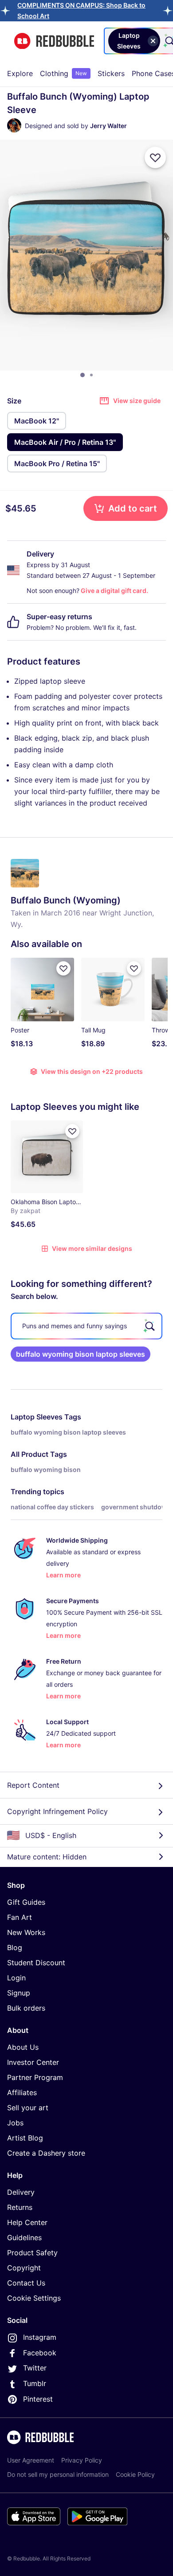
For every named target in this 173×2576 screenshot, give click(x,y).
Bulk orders (26, 2008)
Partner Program (35, 2077)
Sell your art (28, 2108)
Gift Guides (26, 1902)
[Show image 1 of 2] (83, 375)
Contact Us (26, 2283)
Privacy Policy (82, 2460)
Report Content (33, 1785)
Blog (15, 1947)
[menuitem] (20, 73)
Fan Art (20, 1917)
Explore (20, 73)
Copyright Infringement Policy (57, 1811)
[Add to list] (155, 157)
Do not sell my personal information (58, 2474)
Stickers (111, 73)
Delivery (21, 2192)
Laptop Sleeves (37, 1417)
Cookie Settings (34, 2298)
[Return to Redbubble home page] (54, 41)
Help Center (27, 2222)
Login (16, 1978)
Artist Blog (25, 2138)
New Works (26, 1932)
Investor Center (33, 2062)
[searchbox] (86, 1326)
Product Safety (32, 2253)
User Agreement (31, 2460)
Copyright (24, 2268)
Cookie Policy (135, 2474)
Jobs (15, 2123)
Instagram (40, 2337)
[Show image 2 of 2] (91, 375)
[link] (81, 1354)
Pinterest (38, 2399)
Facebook (40, 2353)
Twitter (35, 2368)
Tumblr (35, 2383)
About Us (23, 2047)
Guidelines (24, 2237)
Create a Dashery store (46, 2153)
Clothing (63, 73)
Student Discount (36, 1963)
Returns (20, 2207)
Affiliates (22, 2092)
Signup (19, 1993)
